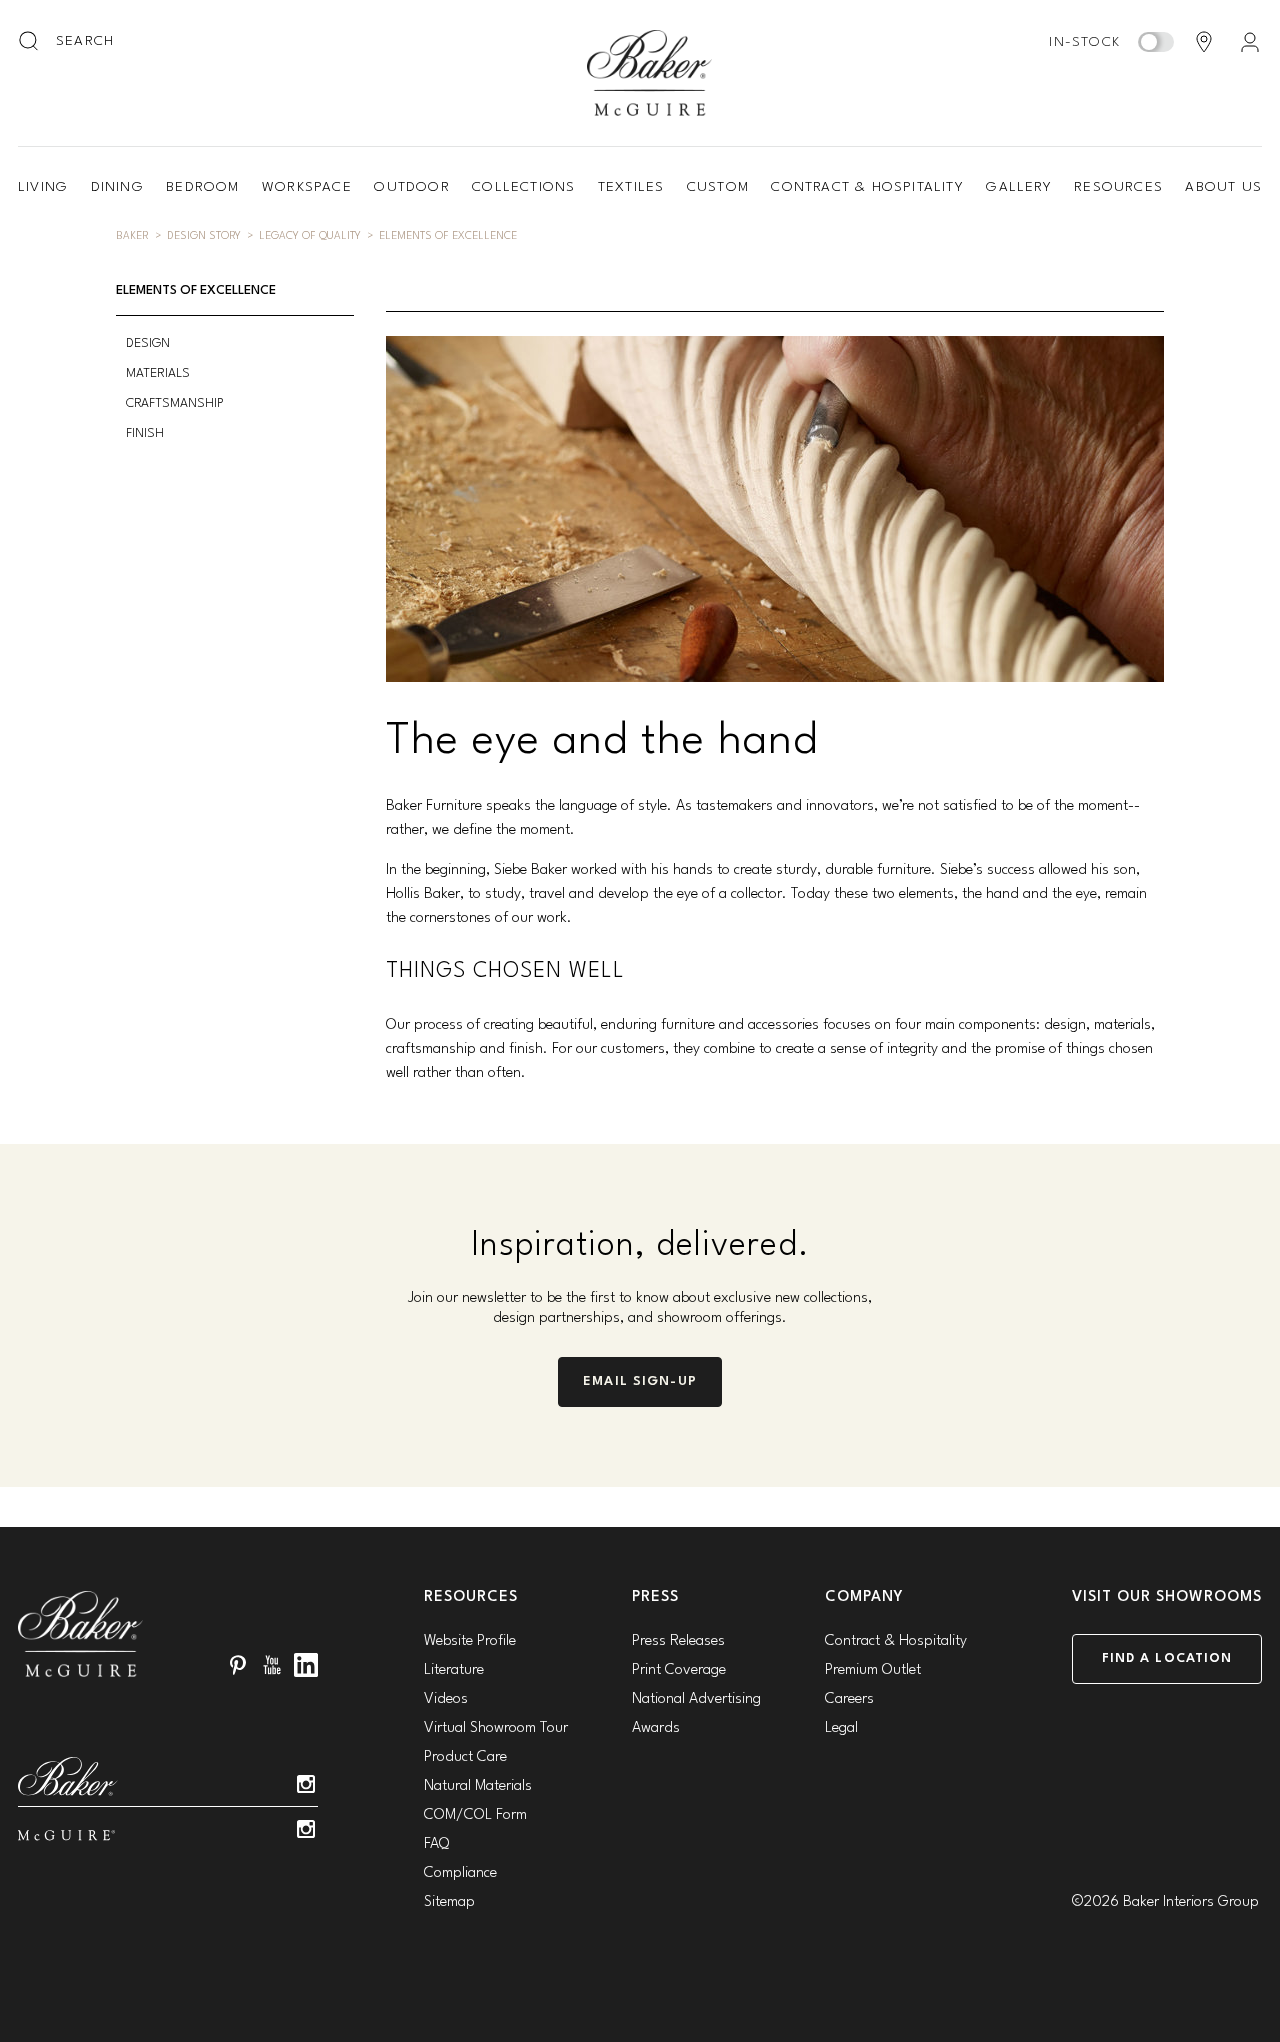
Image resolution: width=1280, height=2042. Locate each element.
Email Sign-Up (640, 1381)
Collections (523, 187)
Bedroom (202, 187)
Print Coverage (679, 1670)
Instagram (306, 1784)
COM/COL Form (475, 1815)
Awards (656, 1728)
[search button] (30, 42)
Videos (446, 1699)
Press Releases (678, 1641)
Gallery (1018, 187)
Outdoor (411, 187)
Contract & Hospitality (867, 187)
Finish (145, 433)
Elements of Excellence (448, 236)
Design (148, 343)
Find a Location (1167, 1658)
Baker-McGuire (650, 73)
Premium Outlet (873, 1670)
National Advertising (696, 1699)
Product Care (465, 1757)
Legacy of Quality (310, 236)
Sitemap (449, 1902)
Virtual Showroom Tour (496, 1728)
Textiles (631, 187)
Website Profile (470, 1641)
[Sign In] (1250, 42)
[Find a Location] (1204, 42)
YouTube (272, 1665)
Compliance (460, 1873)
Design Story (204, 236)
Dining (117, 187)
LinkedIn (306, 1665)
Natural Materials (478, 1786)
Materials (158, 373)
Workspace (307, 187)
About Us (1223, 187)
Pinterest (238, 1665)
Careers (849, 1699)
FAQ (436, 1844)
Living (43, 187)
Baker (132, 236)
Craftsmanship (175, 403)
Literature (454, 1670)
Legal (841, 1728)
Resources (1118, 187)
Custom (718, 187)
